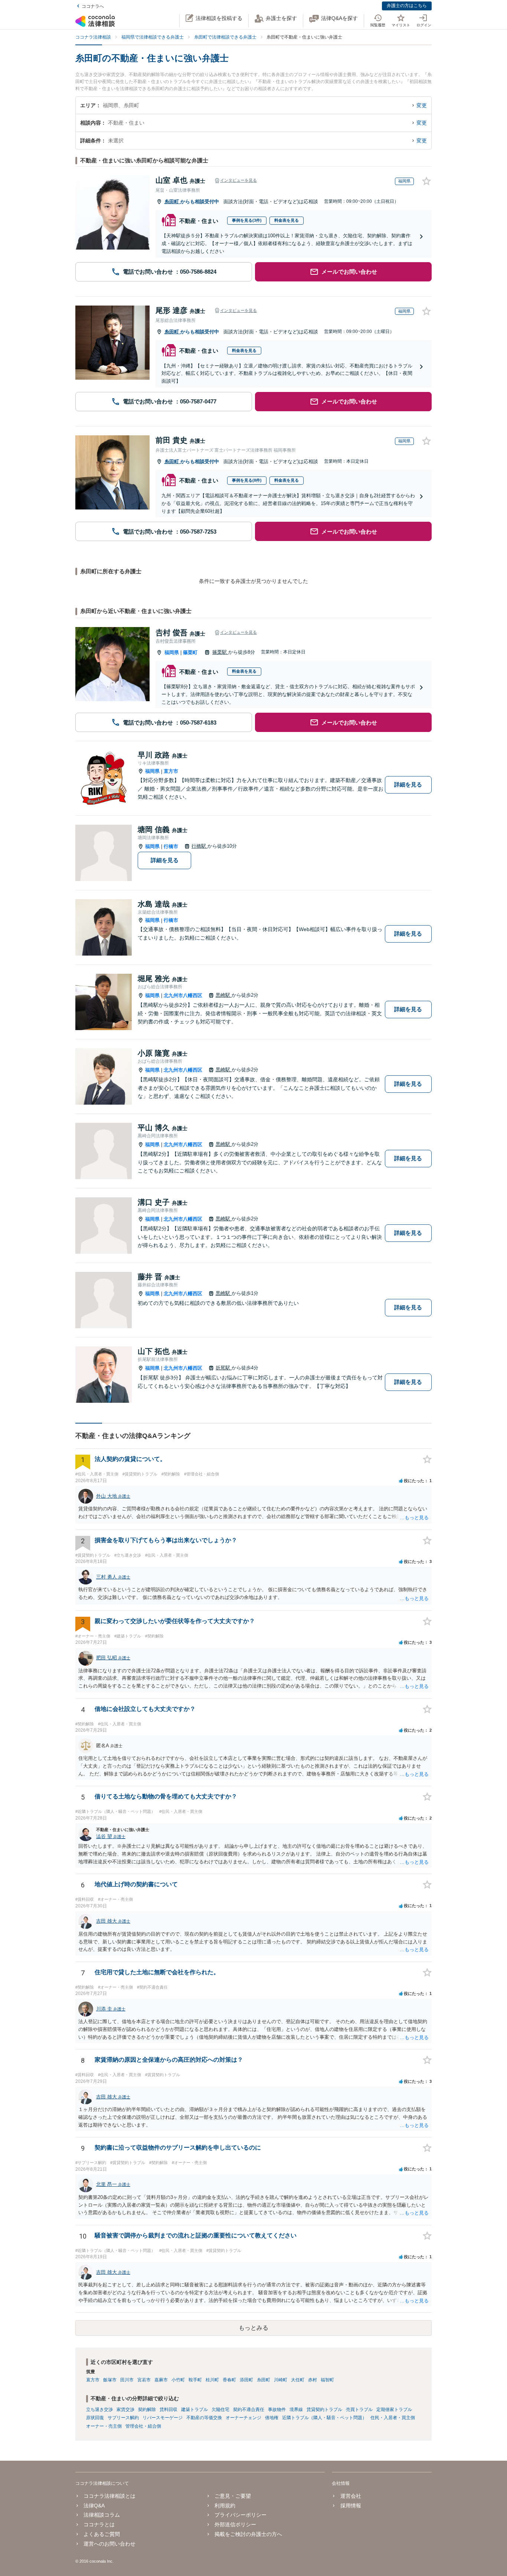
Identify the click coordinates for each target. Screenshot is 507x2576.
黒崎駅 (224, 995)
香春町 (229, 2380)
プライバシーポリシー (241, 2515)
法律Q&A (94, 2506)
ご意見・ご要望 (233, 2496)
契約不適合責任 (249, 2410)
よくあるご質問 (102, 2534)
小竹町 (178, 2380)
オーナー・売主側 (104, 2426)
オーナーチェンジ (243, 2418)
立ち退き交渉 (99, 2410)
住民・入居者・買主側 (393, 2418)
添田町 (246, 2380)
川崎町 (281, 2380)
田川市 (127, 2380)
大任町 (298, 2380)
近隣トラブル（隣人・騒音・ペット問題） (324, 2418)
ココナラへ (93, 6)
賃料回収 (169, 2410)
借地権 (272, 2418)
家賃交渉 (125, 2410)
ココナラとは (99, 2524)
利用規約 (225, 2506)
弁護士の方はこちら (407, 6)
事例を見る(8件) (247, 480)
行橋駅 (199, 846)
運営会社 (351, 2496)
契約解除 (147, 2410)
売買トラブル (359, 2410)
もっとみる (253, 2328)
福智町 (327, 2380)
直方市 (171, 771)
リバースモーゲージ (163, 2418)
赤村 (313, 2380)
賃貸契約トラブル (324, 2410)
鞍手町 (195, 2380)
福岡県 (172, 652)
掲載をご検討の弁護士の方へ (248, 2534)
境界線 (296, 2410)
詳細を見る (408, 784)
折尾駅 (224, 1368)
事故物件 (277, 2410)
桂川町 (212, 2380)
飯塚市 (110, 2380)
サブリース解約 (123, 2418)
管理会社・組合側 (143, 2426)
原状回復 (95, 2418)
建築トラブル (194, 2410)
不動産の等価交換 (204, 2418)
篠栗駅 (220, 652)
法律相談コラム (102, 2515)
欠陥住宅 (220, 2410)
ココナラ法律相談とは (109, 2496)
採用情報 (351, 2506)
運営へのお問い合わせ (109, 2544)
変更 (422, 105)
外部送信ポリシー (235, 2524)
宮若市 (144, 2380)
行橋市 (171, 846)
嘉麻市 (161, 2380)
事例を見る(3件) (247, 220)
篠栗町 (190, 652)
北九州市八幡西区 (183, 995)
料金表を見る (287, 220)
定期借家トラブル (394, 2410)
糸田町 (172, 202)
